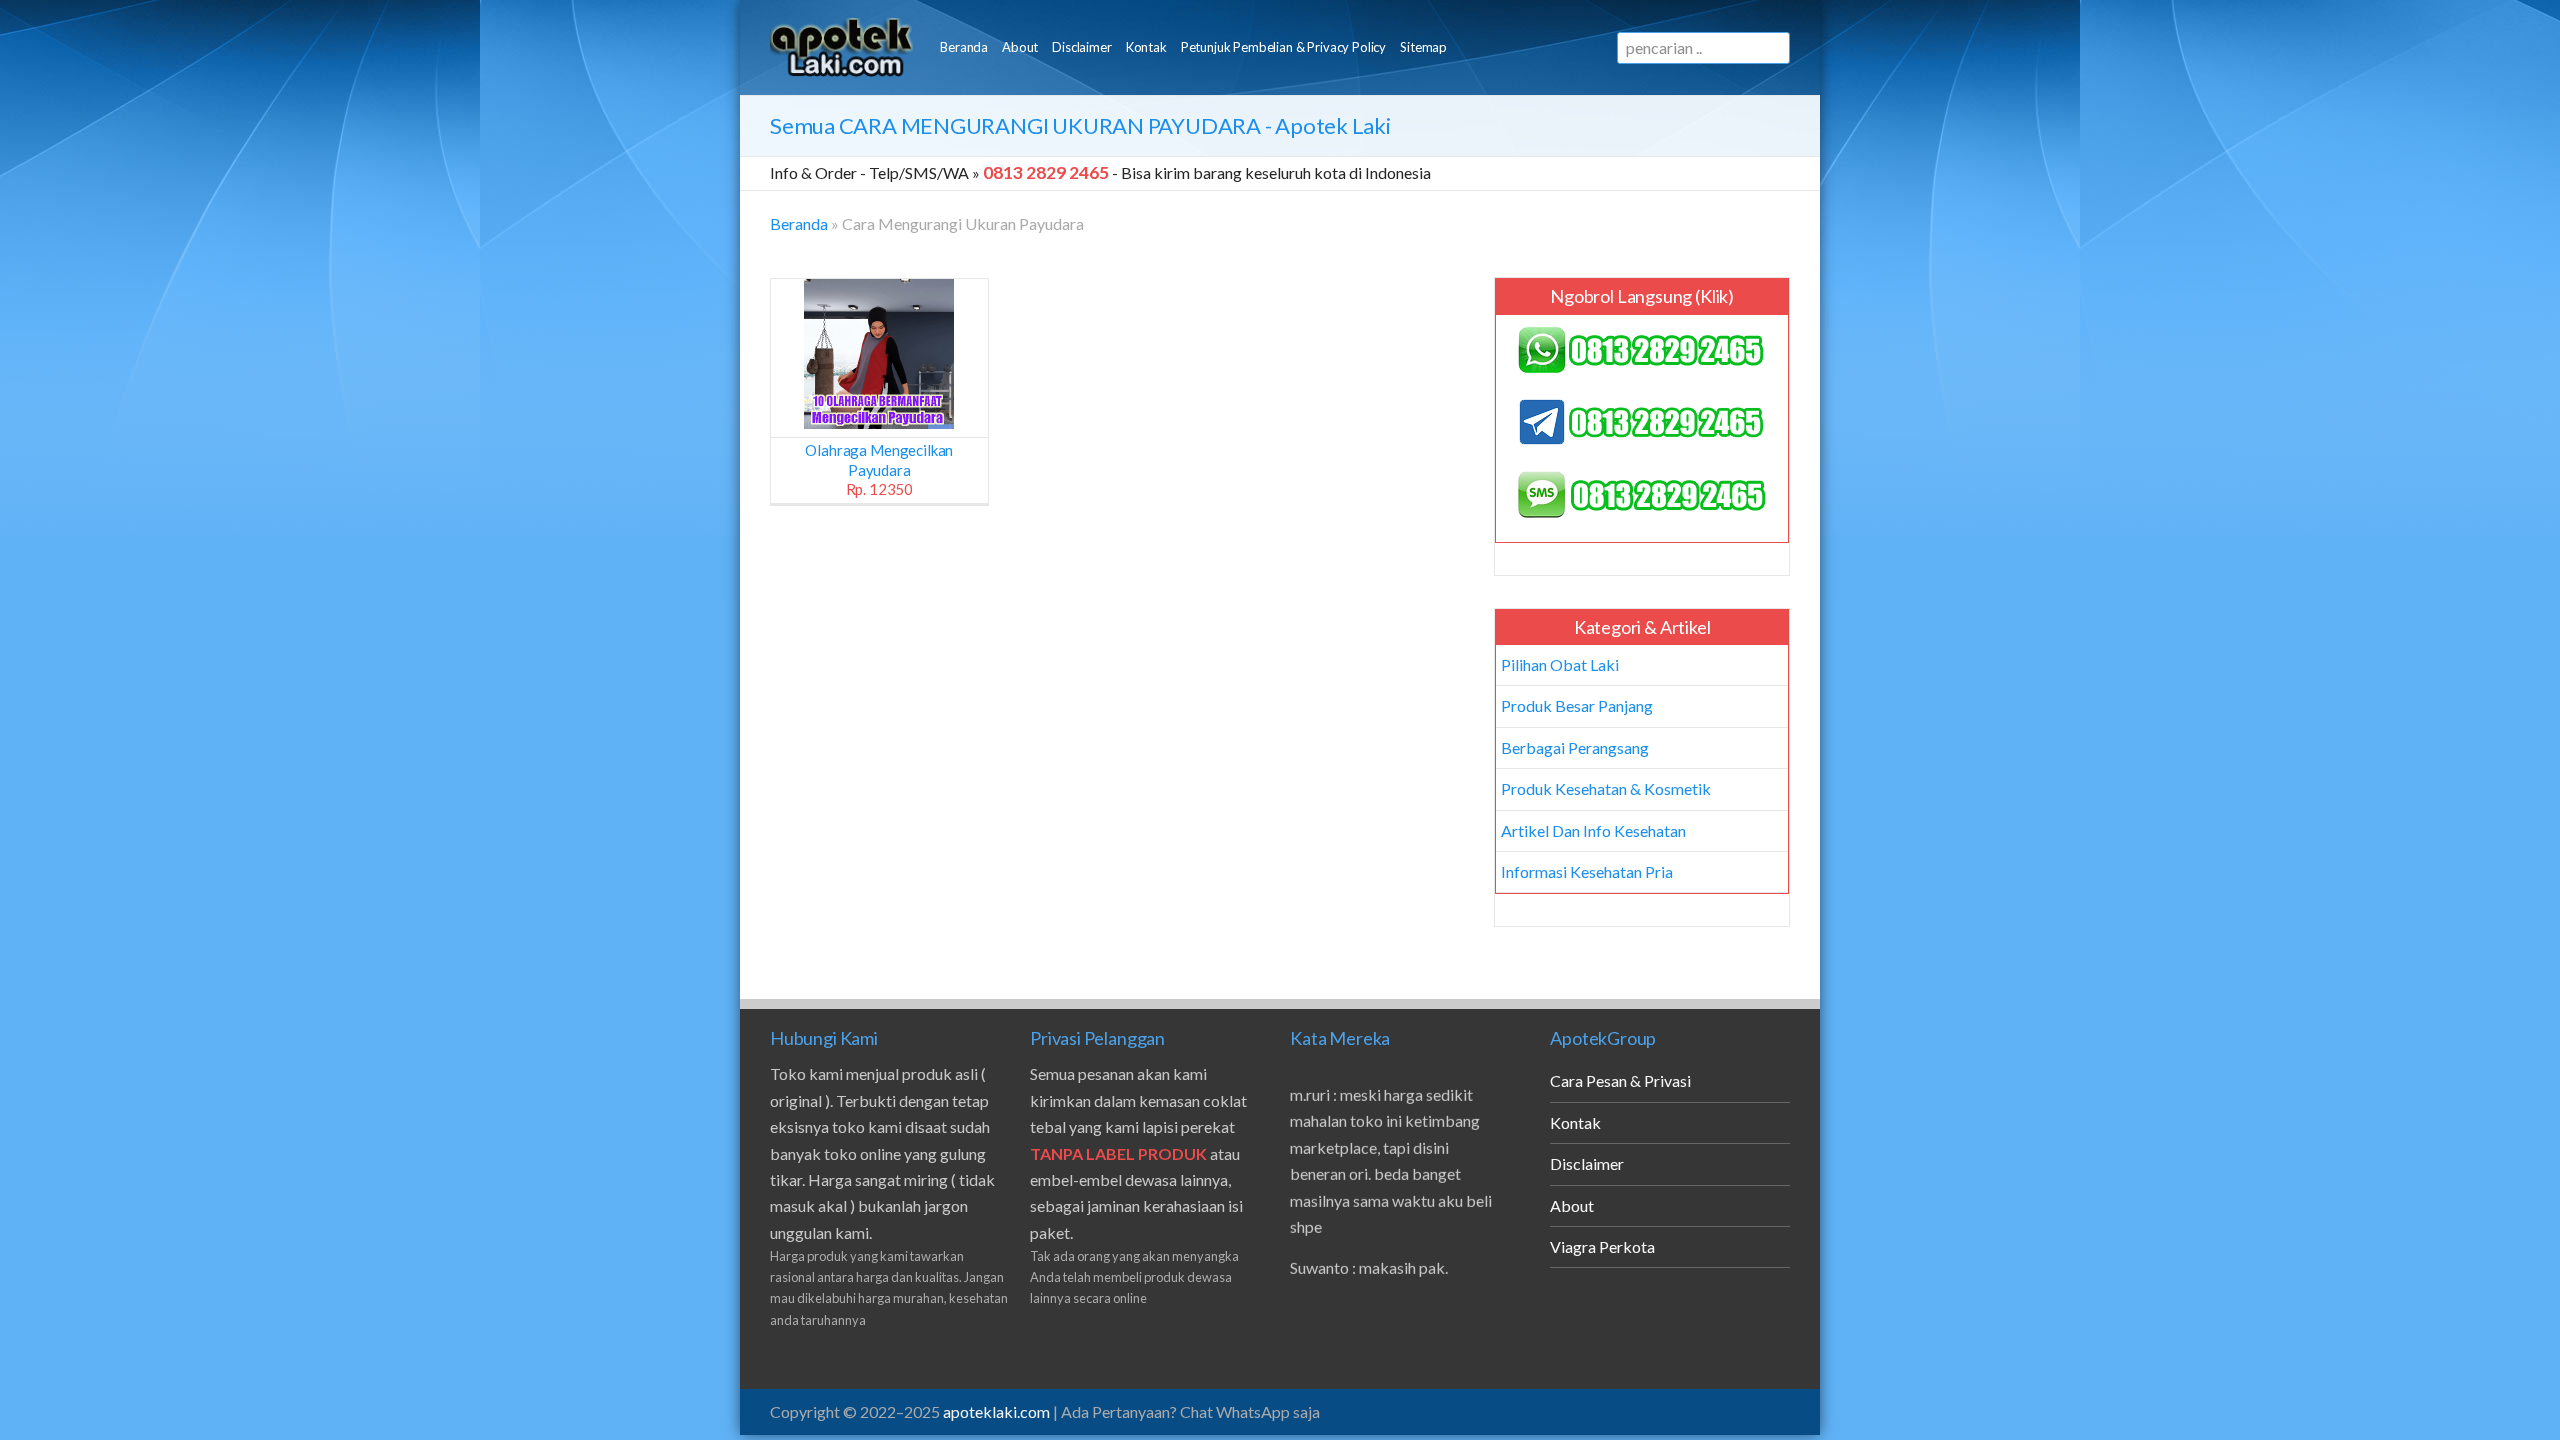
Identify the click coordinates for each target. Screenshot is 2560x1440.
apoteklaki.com (996, 1411)
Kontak (1146, 47)
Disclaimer (1081, 47)
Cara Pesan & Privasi (1620, 1080)
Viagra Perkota (1602, 1246)
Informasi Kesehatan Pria (1587, 871)
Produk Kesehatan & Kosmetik (1606, 788)
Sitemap (1423, 47)
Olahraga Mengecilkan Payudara (879, 469)
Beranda (964, 47)
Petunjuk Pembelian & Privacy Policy (1283, 47)
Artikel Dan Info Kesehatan (1593, 830)
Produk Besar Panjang (1577, 705)
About (1020, 47)
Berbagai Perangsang (1575, 747)
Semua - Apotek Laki (1080, 125)
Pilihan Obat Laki (1560, 664)
